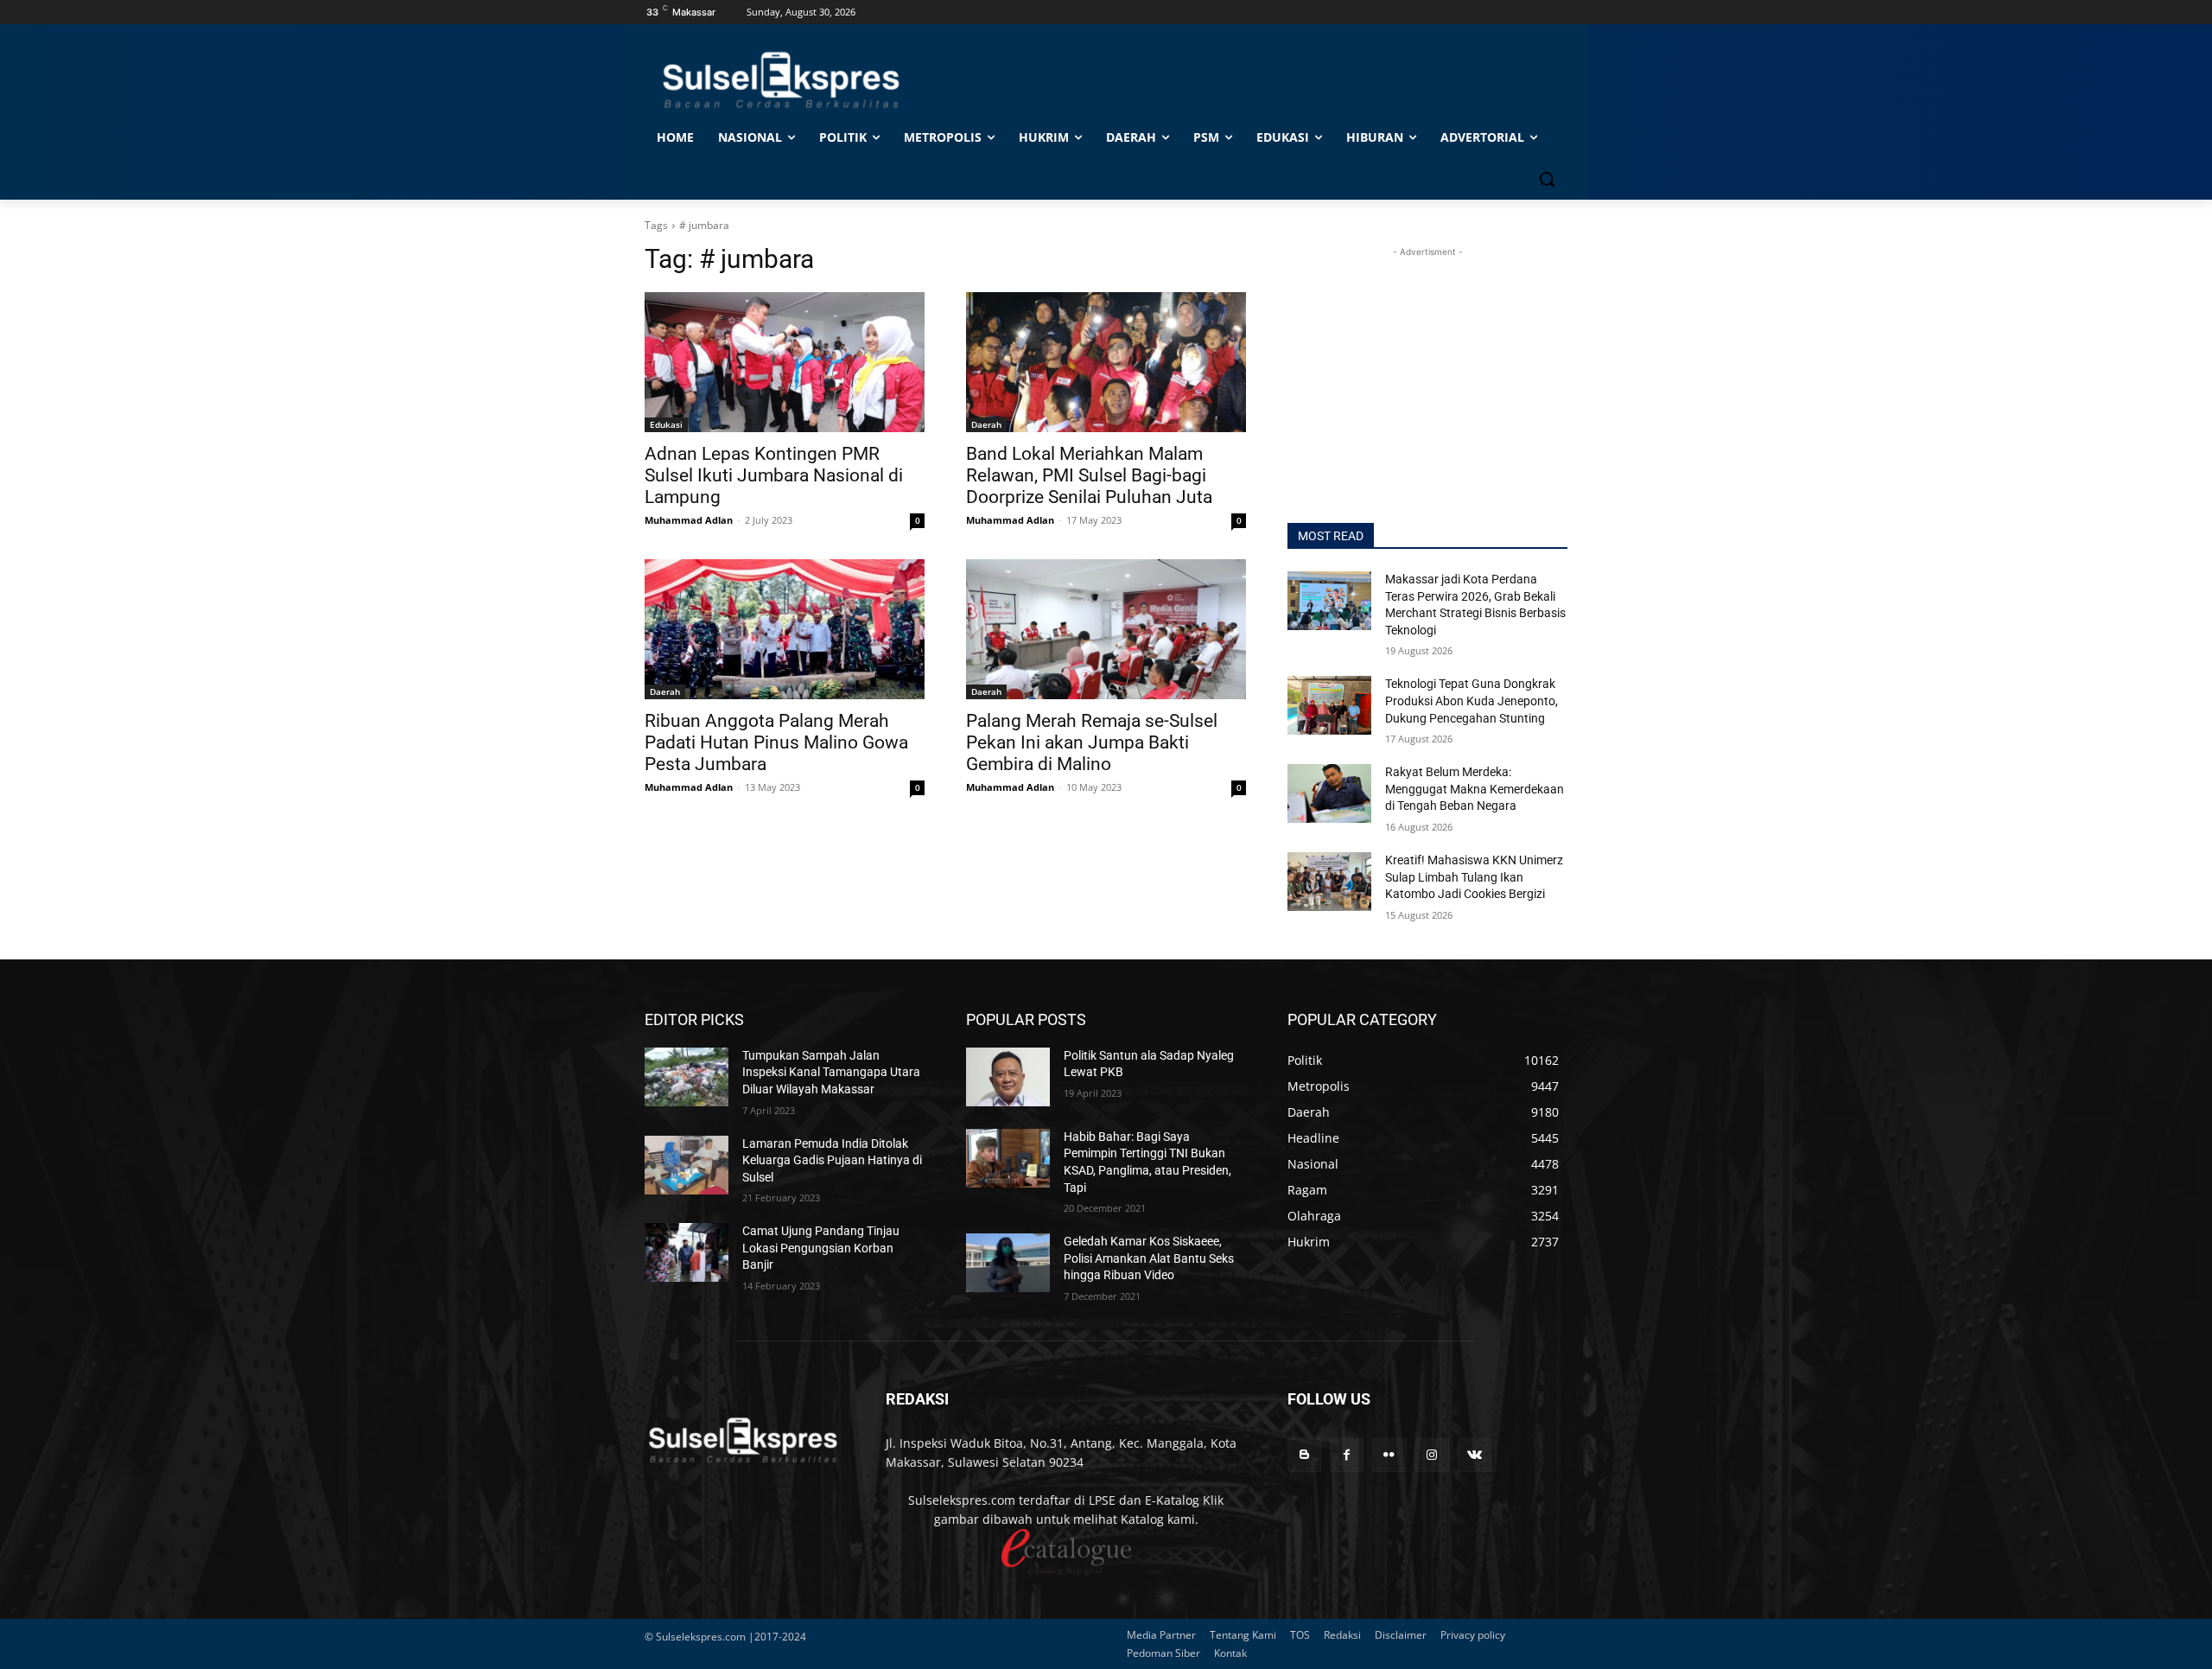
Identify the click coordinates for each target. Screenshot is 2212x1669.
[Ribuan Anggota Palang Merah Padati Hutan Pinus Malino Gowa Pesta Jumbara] (785, 629)
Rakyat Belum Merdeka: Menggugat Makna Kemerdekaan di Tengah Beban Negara (1475, 789)
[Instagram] (1432, 1455)
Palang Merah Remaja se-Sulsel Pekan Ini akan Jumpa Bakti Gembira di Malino (1092, 742)
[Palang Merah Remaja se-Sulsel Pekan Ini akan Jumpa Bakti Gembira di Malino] (1106, 629)
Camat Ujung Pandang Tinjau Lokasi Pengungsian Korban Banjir (821, 1248)
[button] (1547, 179)
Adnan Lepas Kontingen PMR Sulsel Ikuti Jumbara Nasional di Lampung (774, 475)
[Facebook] (1347, 1455)
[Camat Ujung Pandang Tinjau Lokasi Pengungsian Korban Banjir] (686, 1252)
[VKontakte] (1475, 1455)
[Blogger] (1304, 1455)
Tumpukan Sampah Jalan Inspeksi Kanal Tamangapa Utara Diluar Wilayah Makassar (831, 1072)
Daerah (986, 424)
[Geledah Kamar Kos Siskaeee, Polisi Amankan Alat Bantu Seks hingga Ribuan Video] (1008, 1263)
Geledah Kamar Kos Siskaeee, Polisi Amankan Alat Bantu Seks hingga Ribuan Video (1149, 1258)
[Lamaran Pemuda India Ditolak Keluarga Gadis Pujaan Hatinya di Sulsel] (686, 1165)
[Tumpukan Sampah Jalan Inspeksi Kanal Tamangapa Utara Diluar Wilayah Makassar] (686, 1077)
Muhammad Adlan (689, 520)
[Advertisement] (1427, 369)
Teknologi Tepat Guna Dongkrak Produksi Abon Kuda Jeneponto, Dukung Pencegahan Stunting (1471, 701)
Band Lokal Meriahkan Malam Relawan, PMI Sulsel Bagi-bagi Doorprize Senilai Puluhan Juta (1089, 475)
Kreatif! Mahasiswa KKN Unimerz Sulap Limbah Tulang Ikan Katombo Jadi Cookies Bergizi (1474, 877)
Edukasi (666, 424)
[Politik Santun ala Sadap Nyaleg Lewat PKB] (1008, 1077)
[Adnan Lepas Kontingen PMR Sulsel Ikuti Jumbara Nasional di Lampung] (785, 362)
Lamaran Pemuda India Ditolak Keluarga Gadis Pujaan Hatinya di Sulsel (832, 1160)
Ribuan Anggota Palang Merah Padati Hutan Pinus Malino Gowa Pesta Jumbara (776, 742)
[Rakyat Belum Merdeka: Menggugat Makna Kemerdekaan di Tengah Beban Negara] (1329, 793)
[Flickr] (1389, 1455)
